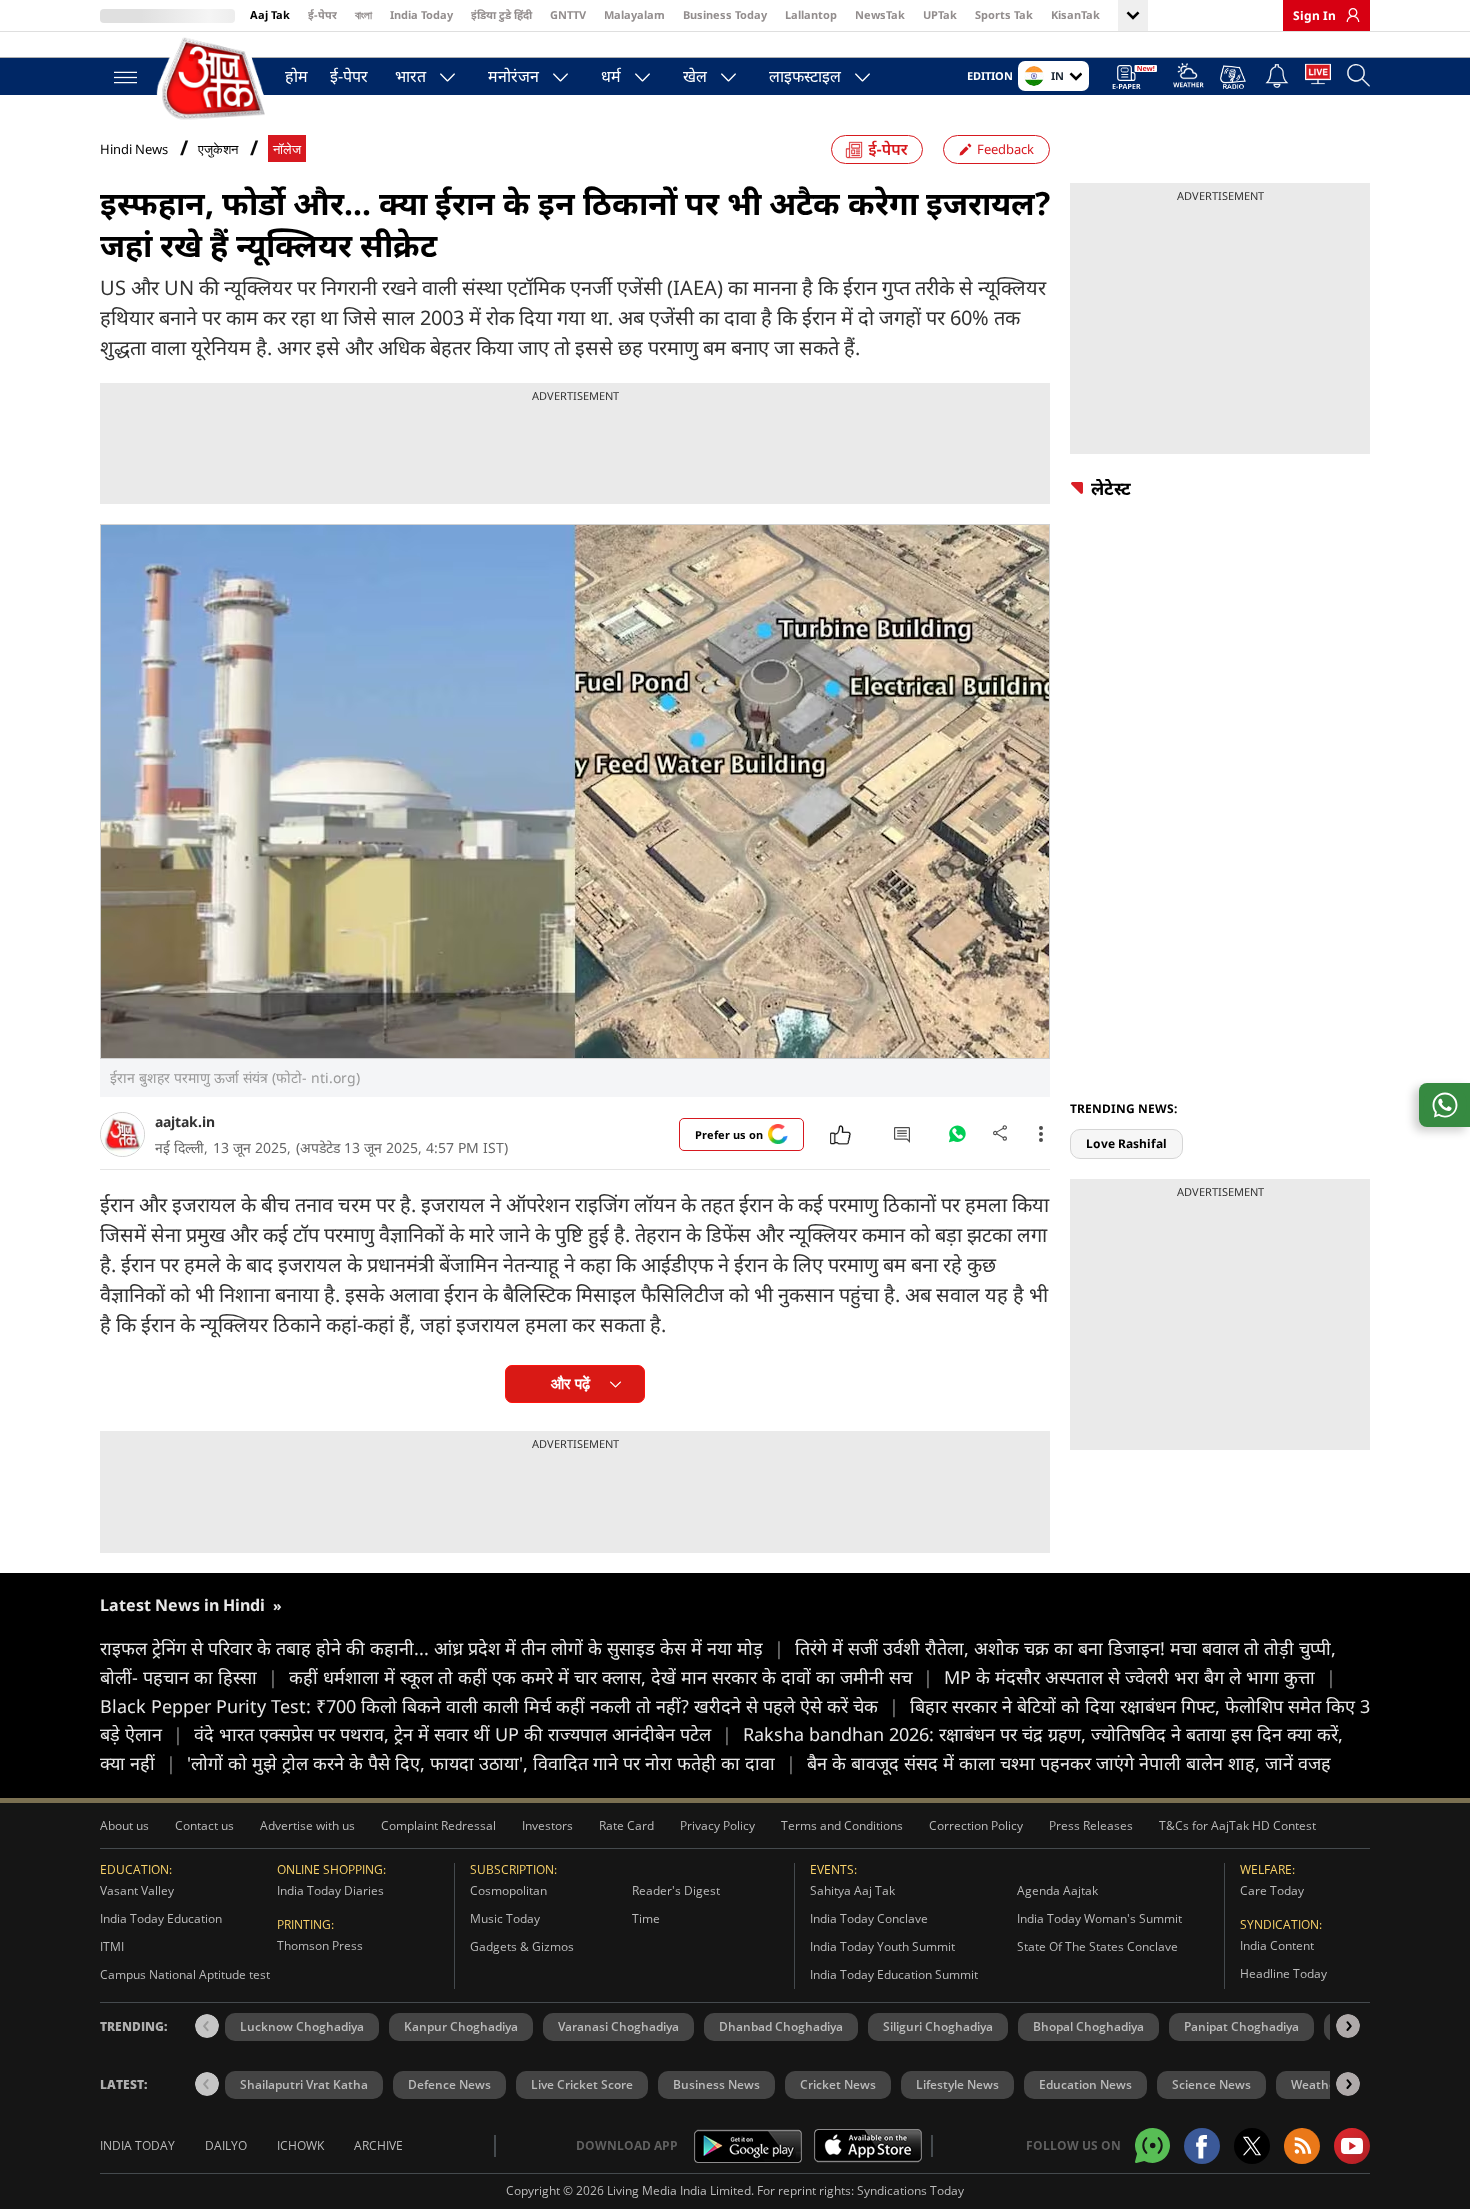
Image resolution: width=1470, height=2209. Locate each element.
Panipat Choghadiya (1241, 2026)
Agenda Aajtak (1057, 1890)
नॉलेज (287, 149)
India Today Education (161, 1918)
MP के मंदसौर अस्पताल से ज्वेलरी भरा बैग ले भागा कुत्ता (1140, 1677)
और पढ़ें (570, 1383)
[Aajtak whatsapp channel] (1152, 2145)
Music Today (505, 1918)
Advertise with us (307, 1825)
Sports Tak (1004, 14)
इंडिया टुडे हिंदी (501, 14)
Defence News (449, 2084)
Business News (716, 2084)
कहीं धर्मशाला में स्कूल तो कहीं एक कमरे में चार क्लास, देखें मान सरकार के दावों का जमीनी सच (611, 1677)
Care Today (1272, 1890)
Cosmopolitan (508, 1890)
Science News (1211, 2084)
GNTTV (568, 14)
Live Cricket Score (582, 2084)
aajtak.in (185, 1121)
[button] (1348, 2026)
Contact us (204, 1825)
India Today (421, 14)
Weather (1316, 2084)
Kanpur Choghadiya (461, 2026)
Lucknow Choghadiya (302, 2026)
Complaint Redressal (438, 1825)
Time (646, 1918)
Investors (547, 1825)
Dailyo (226, 2145)
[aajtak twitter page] (1252, 2146)
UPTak (940, 14)
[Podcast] (1234, 77)
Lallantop (811, 14)
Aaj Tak (270, 14)
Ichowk (300, 2145)
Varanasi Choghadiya (618, 2026)
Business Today (725, 14)
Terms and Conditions (842, 1825)
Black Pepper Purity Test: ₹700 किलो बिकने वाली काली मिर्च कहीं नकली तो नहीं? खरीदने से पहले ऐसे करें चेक (499, 1706)
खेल (695, 76)
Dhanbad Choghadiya (781, 2026)
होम (296, 76)
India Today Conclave (869, 1918)
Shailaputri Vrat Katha (304, 2084)
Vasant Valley (137, 1890)
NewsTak (880, 14)
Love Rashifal (1126, 1143)
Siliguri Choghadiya (938, 2026)
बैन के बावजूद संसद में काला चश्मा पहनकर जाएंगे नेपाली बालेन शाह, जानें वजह (1069, 1763)
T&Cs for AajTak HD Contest (1237, 1825)
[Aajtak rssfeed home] (1302, 2146)
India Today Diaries (330, 1890)
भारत (410, 76)
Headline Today (1283, 1973)
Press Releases (1091, 1825)
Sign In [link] (1314, 15)
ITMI (112, 1946)
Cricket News (838, 2084)
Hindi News (134, 149)
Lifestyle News (957, 2084)
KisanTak (1075, 14)
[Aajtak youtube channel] (1352, 2146)
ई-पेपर (322, 14)
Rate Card (626, 1825)
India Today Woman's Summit (1099, 1918)
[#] (957, 1139)
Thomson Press (320, 1945)
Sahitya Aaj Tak (852, 1890)
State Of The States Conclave (1097, 1946)
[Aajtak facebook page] (1202, 2146)
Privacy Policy (717, 1825)
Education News (1085, 2084)
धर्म (611, 76)
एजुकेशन (218, 149)
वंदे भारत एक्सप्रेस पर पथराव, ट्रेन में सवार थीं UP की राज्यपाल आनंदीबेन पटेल (463, 1734)
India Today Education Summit (894, 1974)
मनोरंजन (513, 76)
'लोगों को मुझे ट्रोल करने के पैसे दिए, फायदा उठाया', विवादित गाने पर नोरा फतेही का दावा (491, 1763)
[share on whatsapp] (1444, 1105)
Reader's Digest (676, 1890)
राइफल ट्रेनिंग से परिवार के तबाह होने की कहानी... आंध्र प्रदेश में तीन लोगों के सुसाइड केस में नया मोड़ (442, 1648)
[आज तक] (215, 79)
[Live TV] (1318, 78)
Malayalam (634, 14)
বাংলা (363, 14)
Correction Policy (976, 1825)
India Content (1277, 1945)
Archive (378, 2145)
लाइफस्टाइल (805, 76)
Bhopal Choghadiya (1088, 2026)
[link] (1348, 15)
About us (124, 1825)
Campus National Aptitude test (185, 1974)
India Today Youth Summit (882, 1946)
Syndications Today (910, 2190)
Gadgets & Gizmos (522, 1946)
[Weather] (1188, 78)
